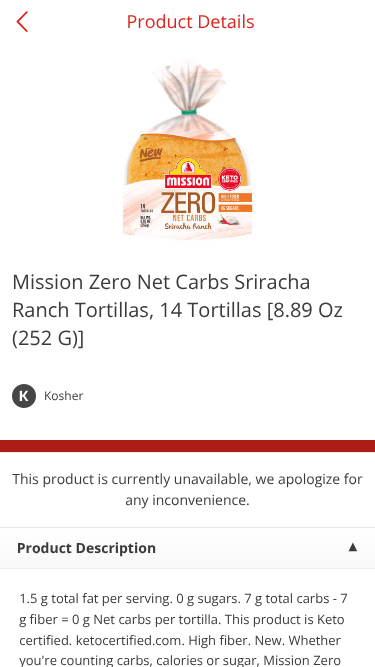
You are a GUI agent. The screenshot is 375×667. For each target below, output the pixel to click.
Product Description (86, 548)
